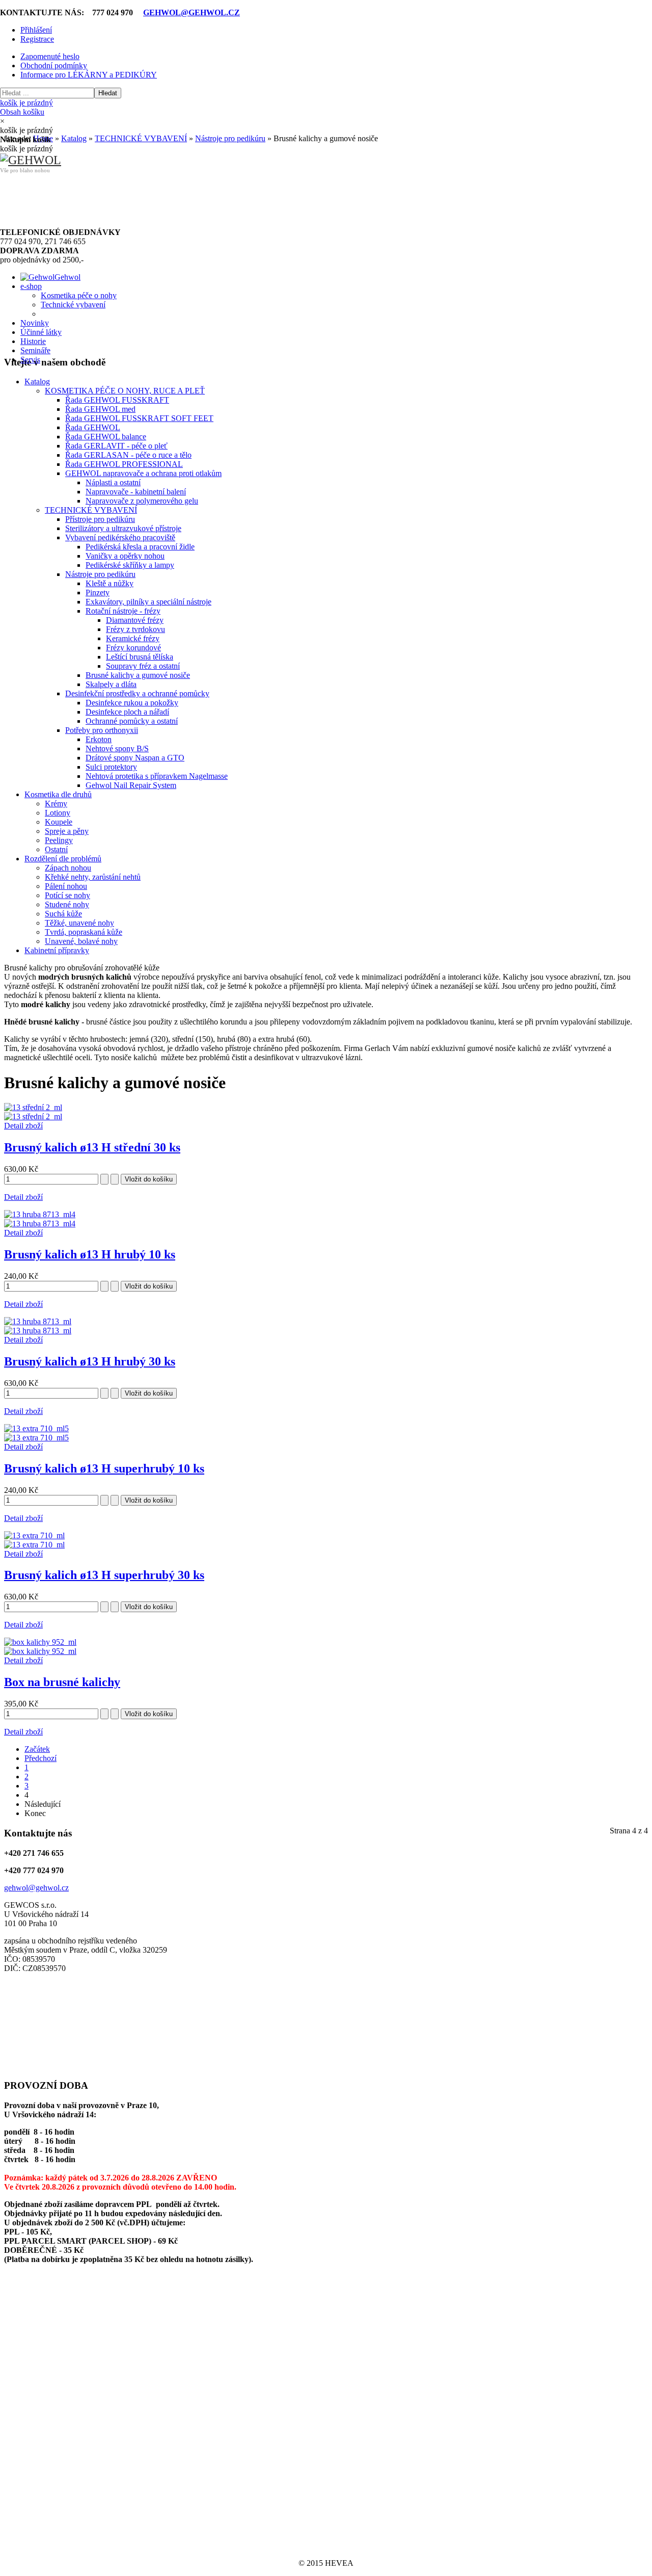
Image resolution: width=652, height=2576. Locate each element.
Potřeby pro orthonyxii (102, 730)
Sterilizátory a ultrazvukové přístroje (123, 528)
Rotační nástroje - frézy (123, 611)
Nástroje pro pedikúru (100, 574)
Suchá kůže (63, 914)
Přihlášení (36, 30)
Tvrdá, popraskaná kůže (84, 932)
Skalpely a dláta (111, 684)
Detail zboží (23, 1126)
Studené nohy (67, 904)
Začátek (37, 1749)
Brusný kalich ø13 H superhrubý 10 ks (104, 1468)
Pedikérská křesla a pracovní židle (140, 547)
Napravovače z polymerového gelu (142, 501)
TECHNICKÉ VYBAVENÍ (91, 510)
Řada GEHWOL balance (106, 437)
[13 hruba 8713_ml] (38, 1331)
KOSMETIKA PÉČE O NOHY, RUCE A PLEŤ (125, 391)
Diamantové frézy (135, 620)
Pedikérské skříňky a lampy (130, 565)
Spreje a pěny (67, 831)
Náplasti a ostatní (113, 482)
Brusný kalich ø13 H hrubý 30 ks (90, 1361)
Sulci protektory (111, 767)
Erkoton (99, 739)
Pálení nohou (66, 886)
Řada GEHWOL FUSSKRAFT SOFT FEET (139, 418)
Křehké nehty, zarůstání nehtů (93, 877)
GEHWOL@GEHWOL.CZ (192, 12)
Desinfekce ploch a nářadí (127, 712)
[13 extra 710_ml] (34, 1545)
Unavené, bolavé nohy (81, 941)
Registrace (37, 39)
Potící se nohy (67, 895)
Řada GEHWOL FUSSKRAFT (117, 400)
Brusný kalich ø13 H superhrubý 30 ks (104, 1575)
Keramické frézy (133, 638)
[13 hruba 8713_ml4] (40, 1224)
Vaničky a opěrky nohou (125, 556)
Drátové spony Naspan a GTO (135, 758)
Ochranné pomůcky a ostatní (132, 721)
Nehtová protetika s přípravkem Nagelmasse (157, 776)
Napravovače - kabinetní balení (136, 492)
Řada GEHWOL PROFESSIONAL (124, 464)
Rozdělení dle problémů (63, 859)
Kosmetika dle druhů (58, 794)
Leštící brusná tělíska (140, 657)
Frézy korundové (133, 648)
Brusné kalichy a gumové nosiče (138, 675)
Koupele (59, 822)
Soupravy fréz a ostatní (143, 666)
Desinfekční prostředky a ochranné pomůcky (137, 693)
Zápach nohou (68, 868)
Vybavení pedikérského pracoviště (120, 537)
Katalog (37, 382)
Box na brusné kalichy (62, 1682)
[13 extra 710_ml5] (36, 1438)
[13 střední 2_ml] (33, 1116)
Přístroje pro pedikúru (100, 519)
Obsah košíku (26, 107)
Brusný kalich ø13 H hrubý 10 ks (90, 1254)
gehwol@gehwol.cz (36, 1888)
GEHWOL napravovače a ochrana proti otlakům (143, 473)
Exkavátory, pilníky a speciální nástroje (148, 602)
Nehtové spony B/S (117, 748)
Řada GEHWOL (93, 427)
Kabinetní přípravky (57, 950)
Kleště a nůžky (110, 583)
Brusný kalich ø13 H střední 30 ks (92, 1147)
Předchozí (40, 1758)
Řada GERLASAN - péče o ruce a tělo (128, 455)
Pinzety (98, 593)
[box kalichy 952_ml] (40, 1651)
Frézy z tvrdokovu (135, 629)
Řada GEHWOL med (100, 409)
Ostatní (56, 849)
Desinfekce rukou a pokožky (132, 703)
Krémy (56, 804)
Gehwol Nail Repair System (131, 785)
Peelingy (59, 840)
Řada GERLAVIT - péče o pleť (116, 446)
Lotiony (58, 813)
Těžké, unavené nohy (79, 923)
